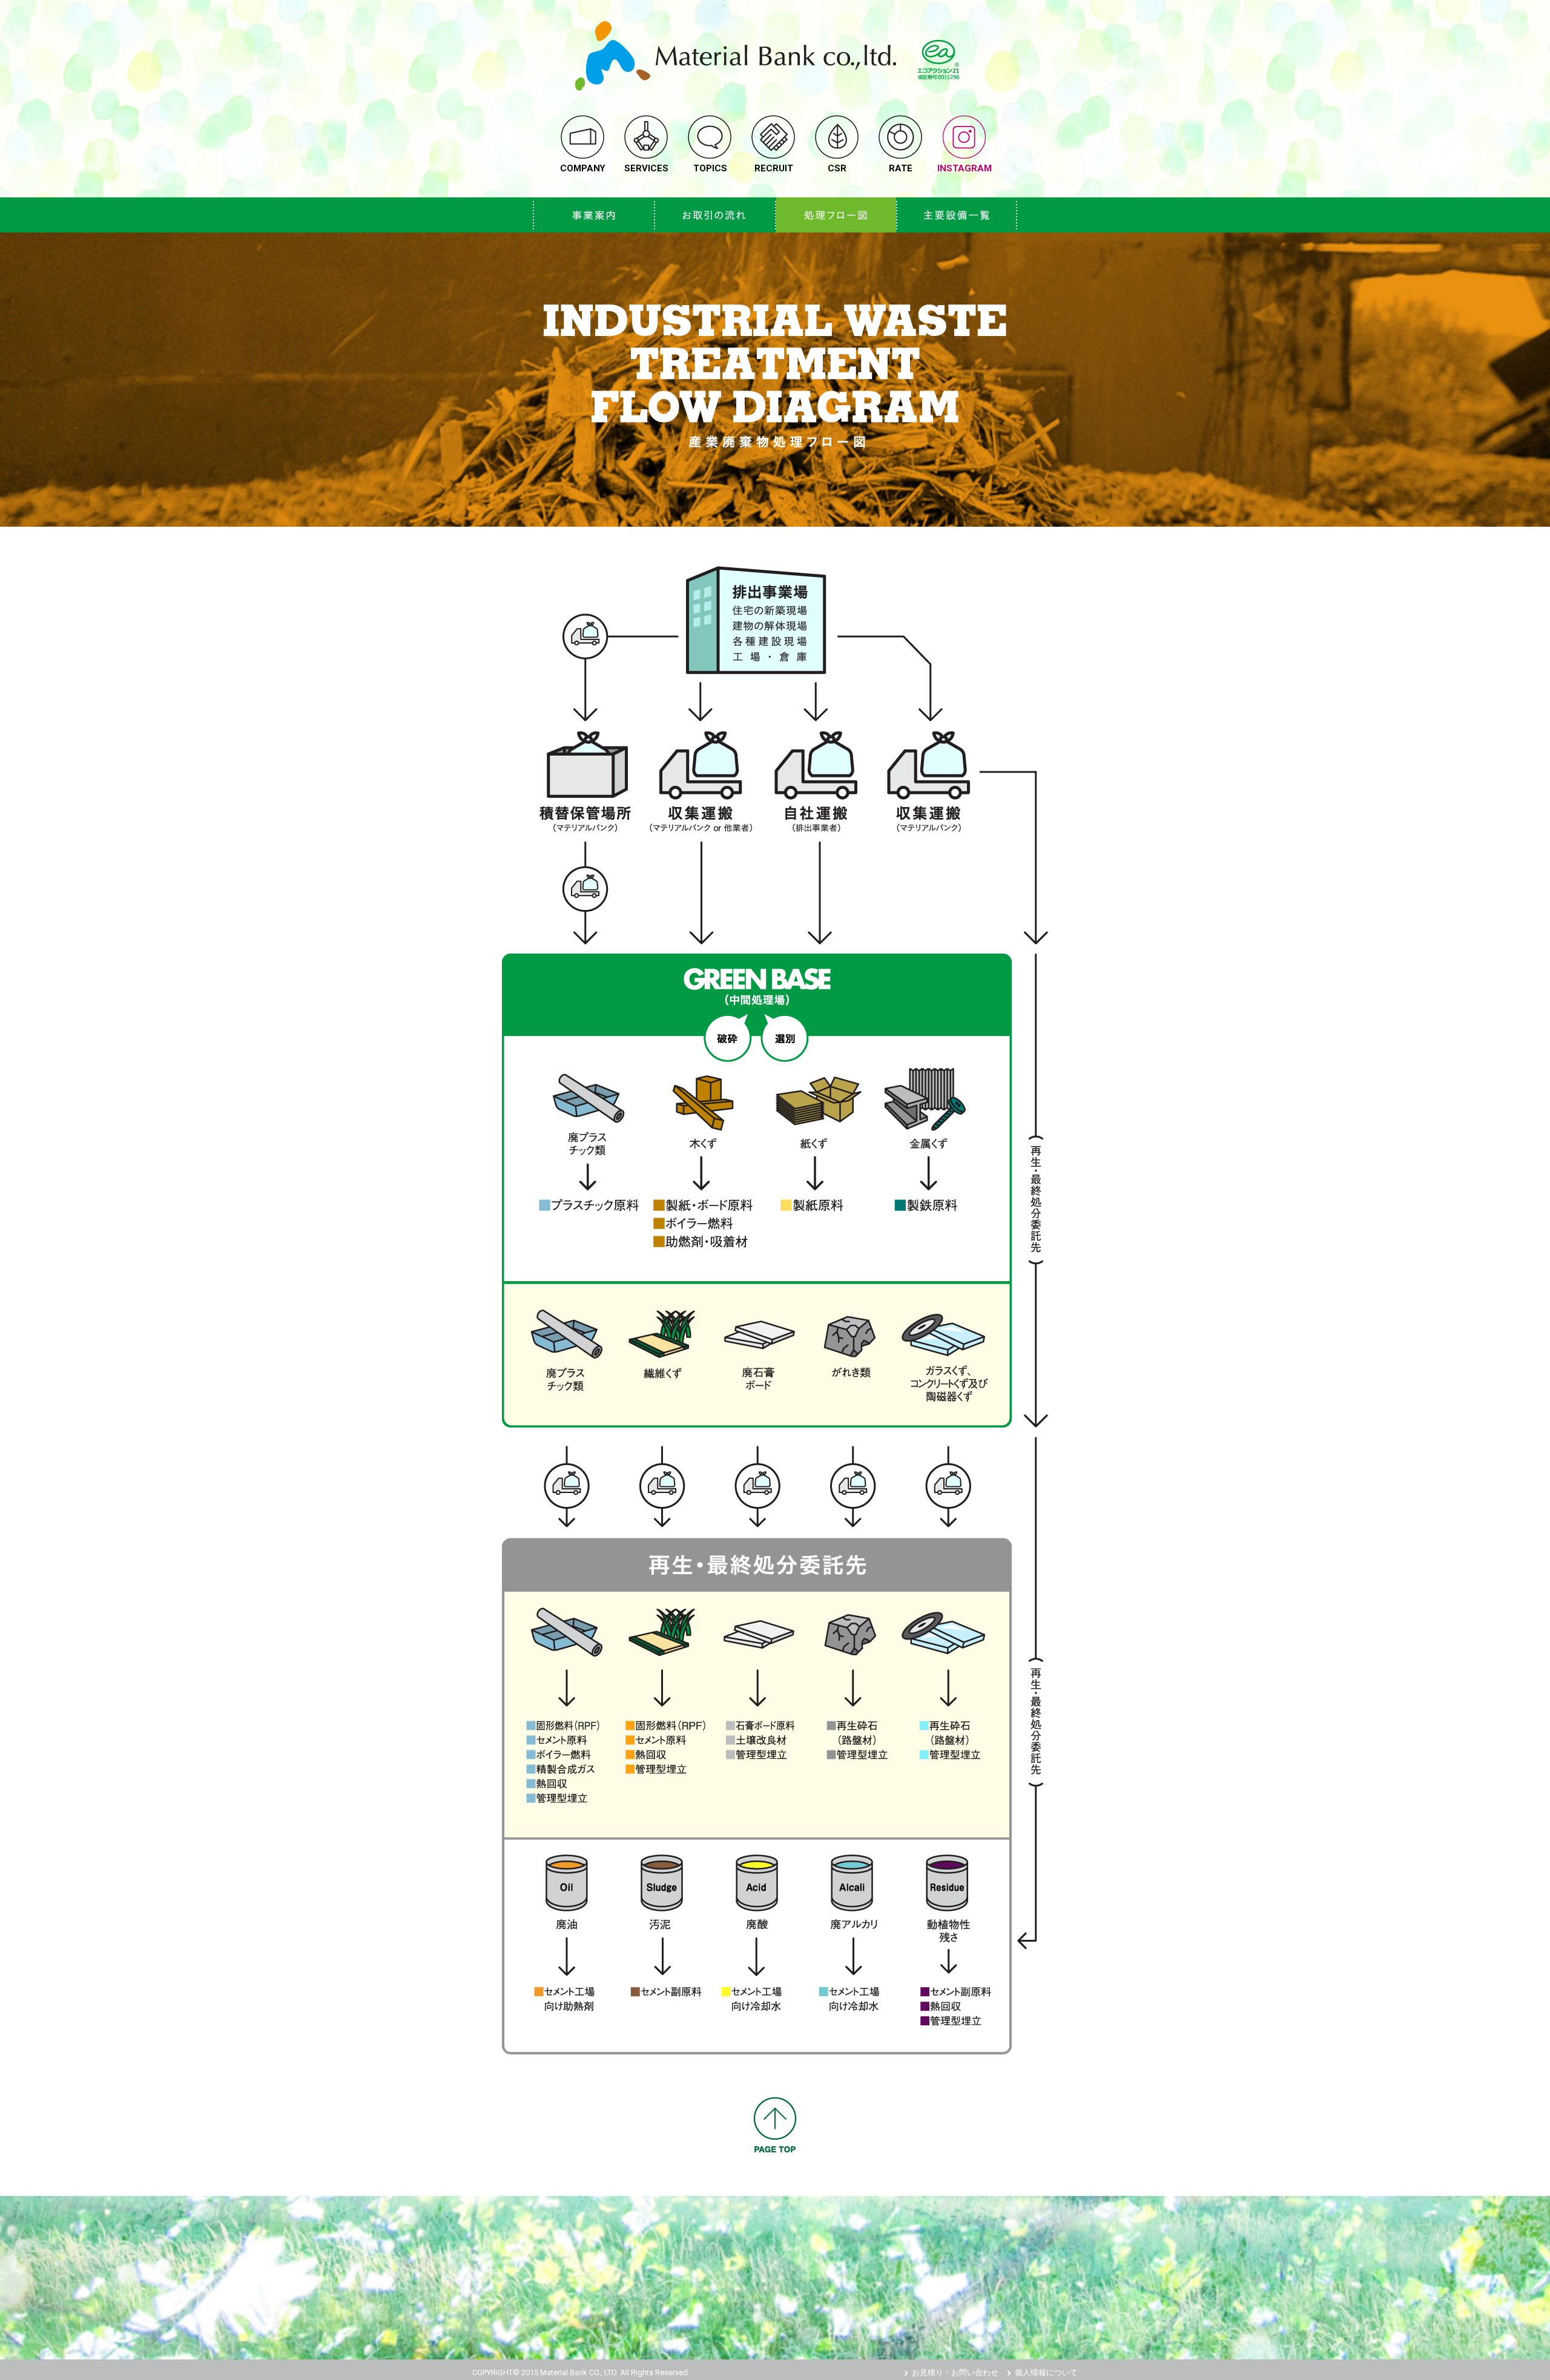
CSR (837, 168)
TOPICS (710, 168)
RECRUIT (774, 168)
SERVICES (646, 168)
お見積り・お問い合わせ (955, 2372)
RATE (901, 168)
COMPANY (583, 168)
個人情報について (1046, 2372)
